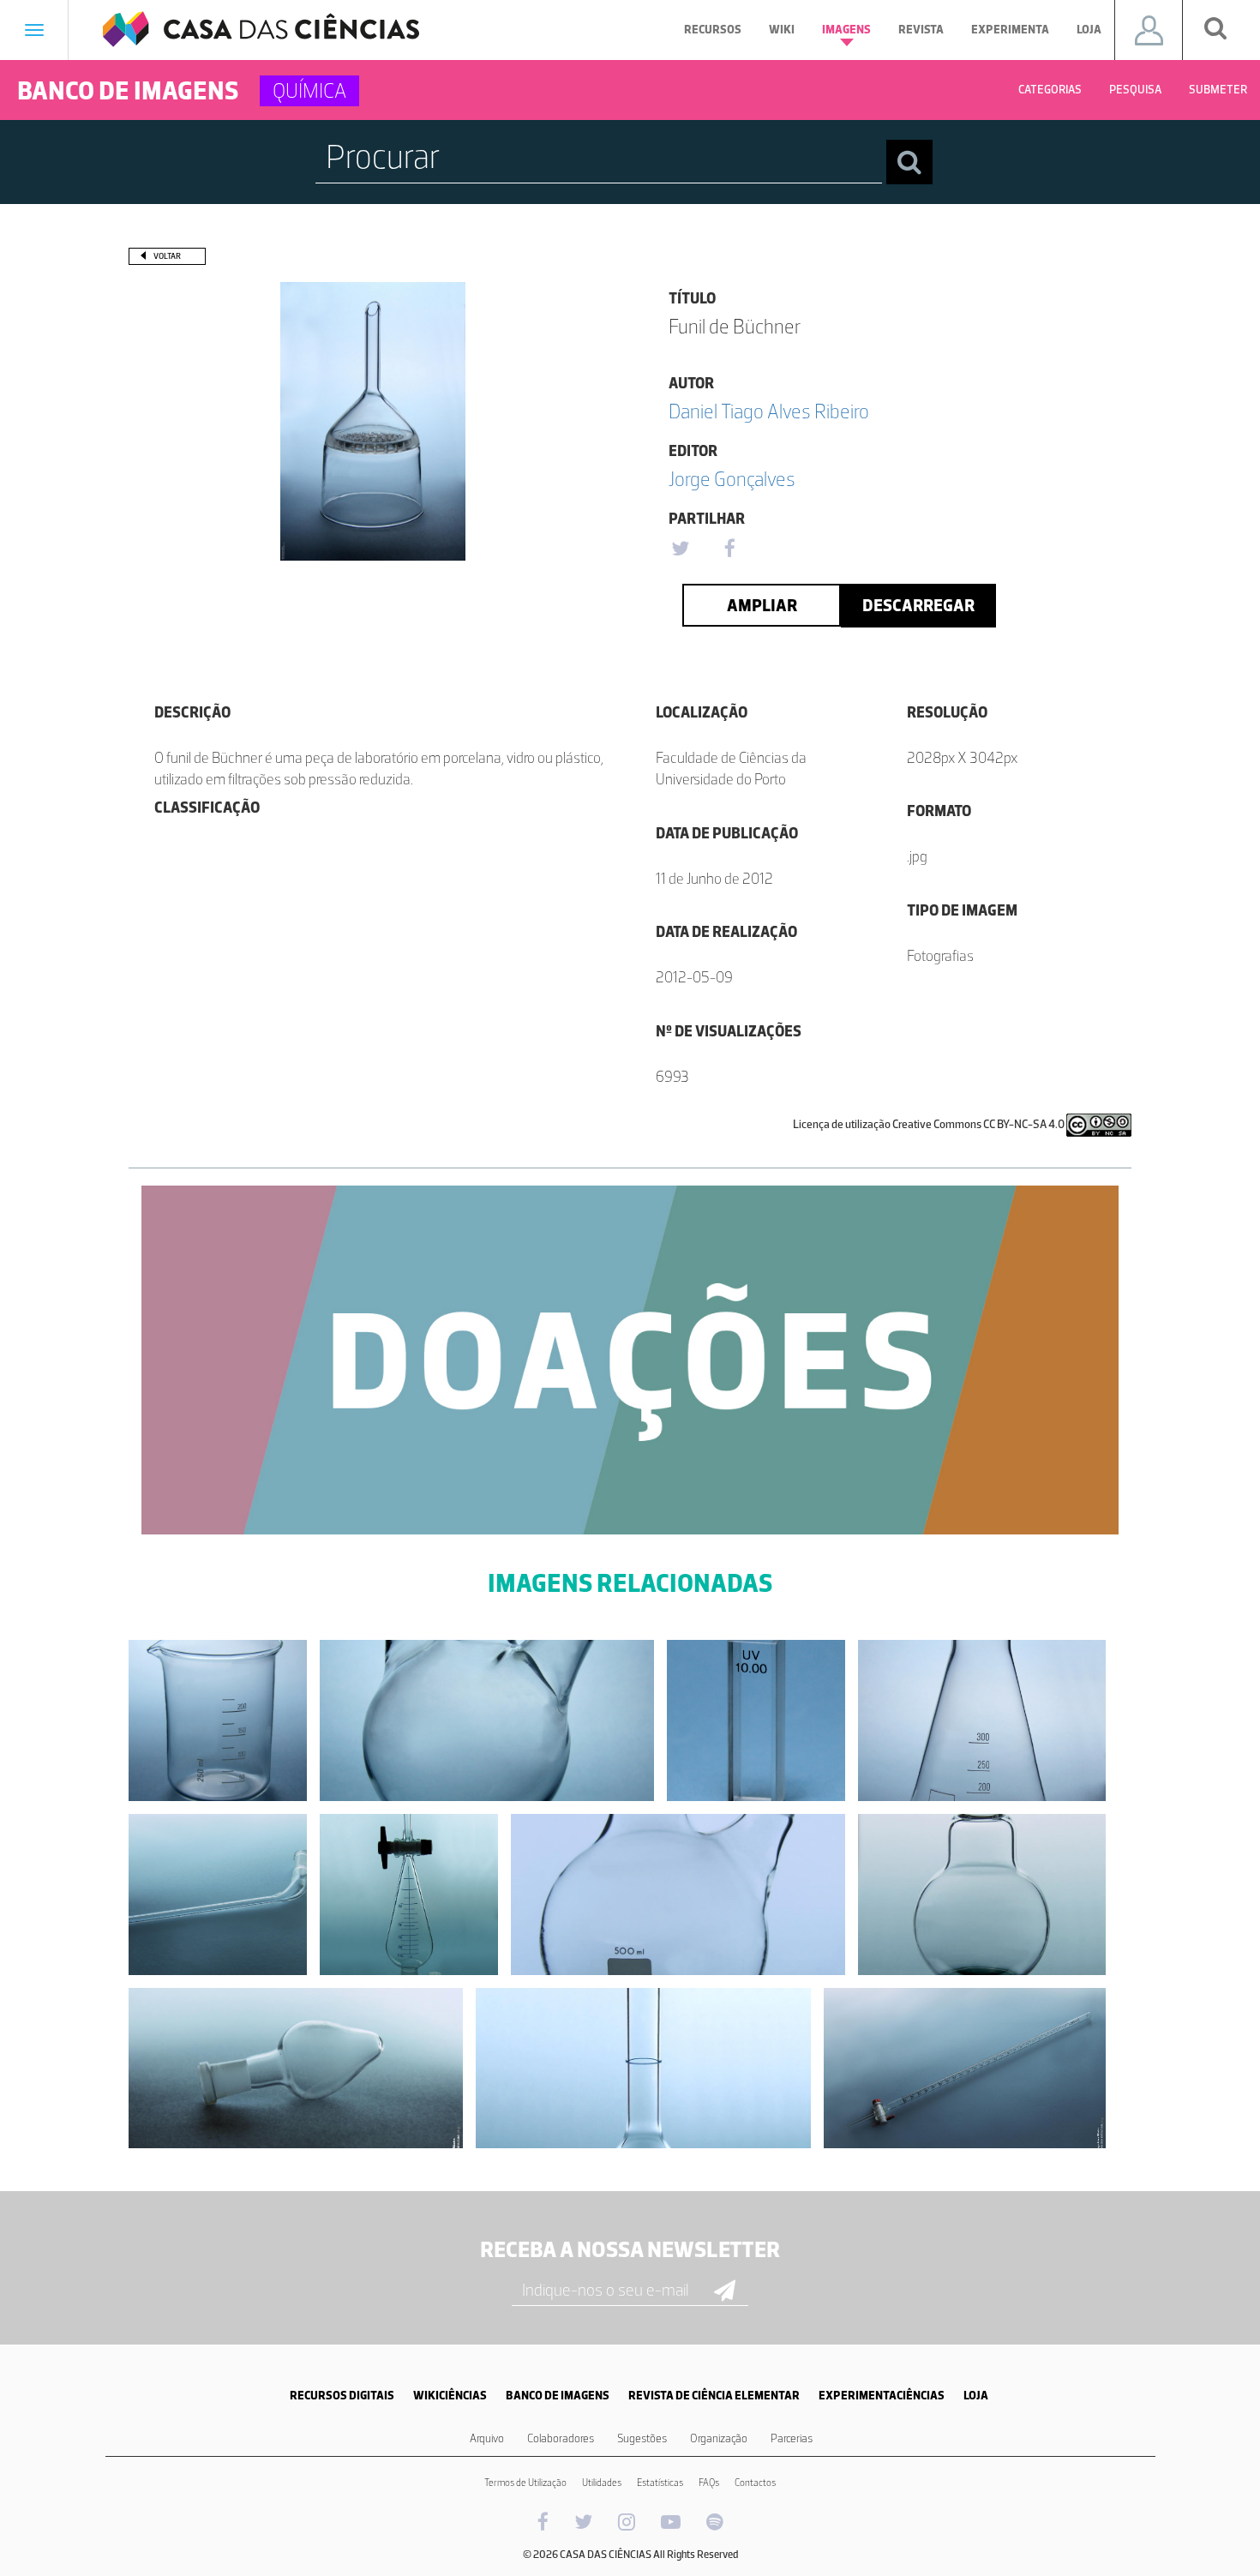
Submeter (1218, 90)
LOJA (976, 2396)
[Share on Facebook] (729, 549)
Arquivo (487, 2438)
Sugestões (642, 2438)
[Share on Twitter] (680, 549)
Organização (719, 2438)
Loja (1089, 30)
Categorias (1050, 90)
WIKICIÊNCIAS (450, 2396)
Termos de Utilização (525, 2483)
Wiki (782, 30)
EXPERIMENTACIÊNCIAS (882, 2396)
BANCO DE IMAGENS (558, 2396)
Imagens (846, 30)
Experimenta (1010, 30)
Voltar (167, 256)
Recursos (713, 30)
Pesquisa (1135, 90)
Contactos (755, 2483)
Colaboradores (561, 2438)
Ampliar (762, 605)
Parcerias (792, 2438)
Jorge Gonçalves (732, 479)
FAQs (709, 2483)
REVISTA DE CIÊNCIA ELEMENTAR (714, 2396)
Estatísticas (660, 2483)
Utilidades (602, 2483)
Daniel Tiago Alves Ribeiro (769, 411)
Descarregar (918, 605)
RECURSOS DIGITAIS (342, 2396)
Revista (921, 30)
